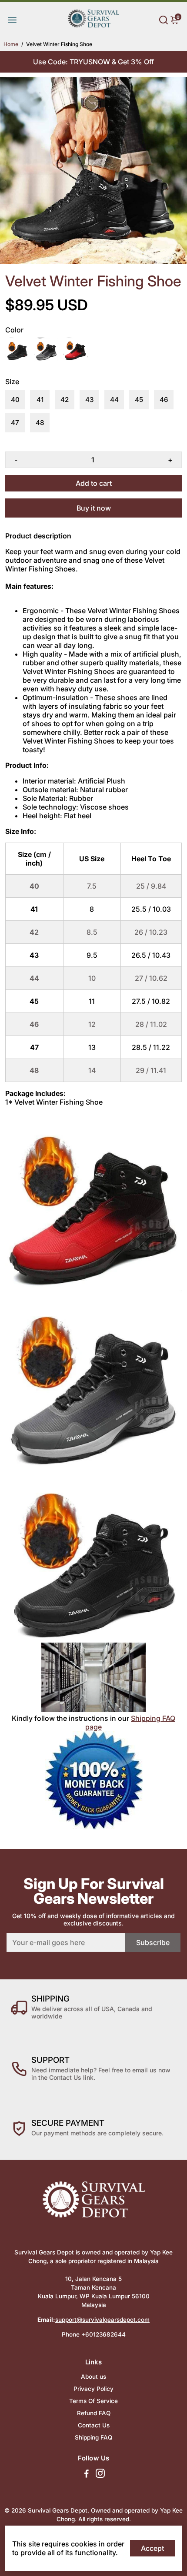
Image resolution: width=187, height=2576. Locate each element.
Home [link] (11, 44)
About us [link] (93, 2377)
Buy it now (94, 508)
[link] (93, 26)
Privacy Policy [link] (93, 2389)
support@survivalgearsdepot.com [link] (102, 2320)
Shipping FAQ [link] (93, 2437)
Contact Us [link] (94, 2425)
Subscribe (153, 1942)
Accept (152, 2548)
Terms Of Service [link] (93, 2401)
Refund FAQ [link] (94, 2413)
